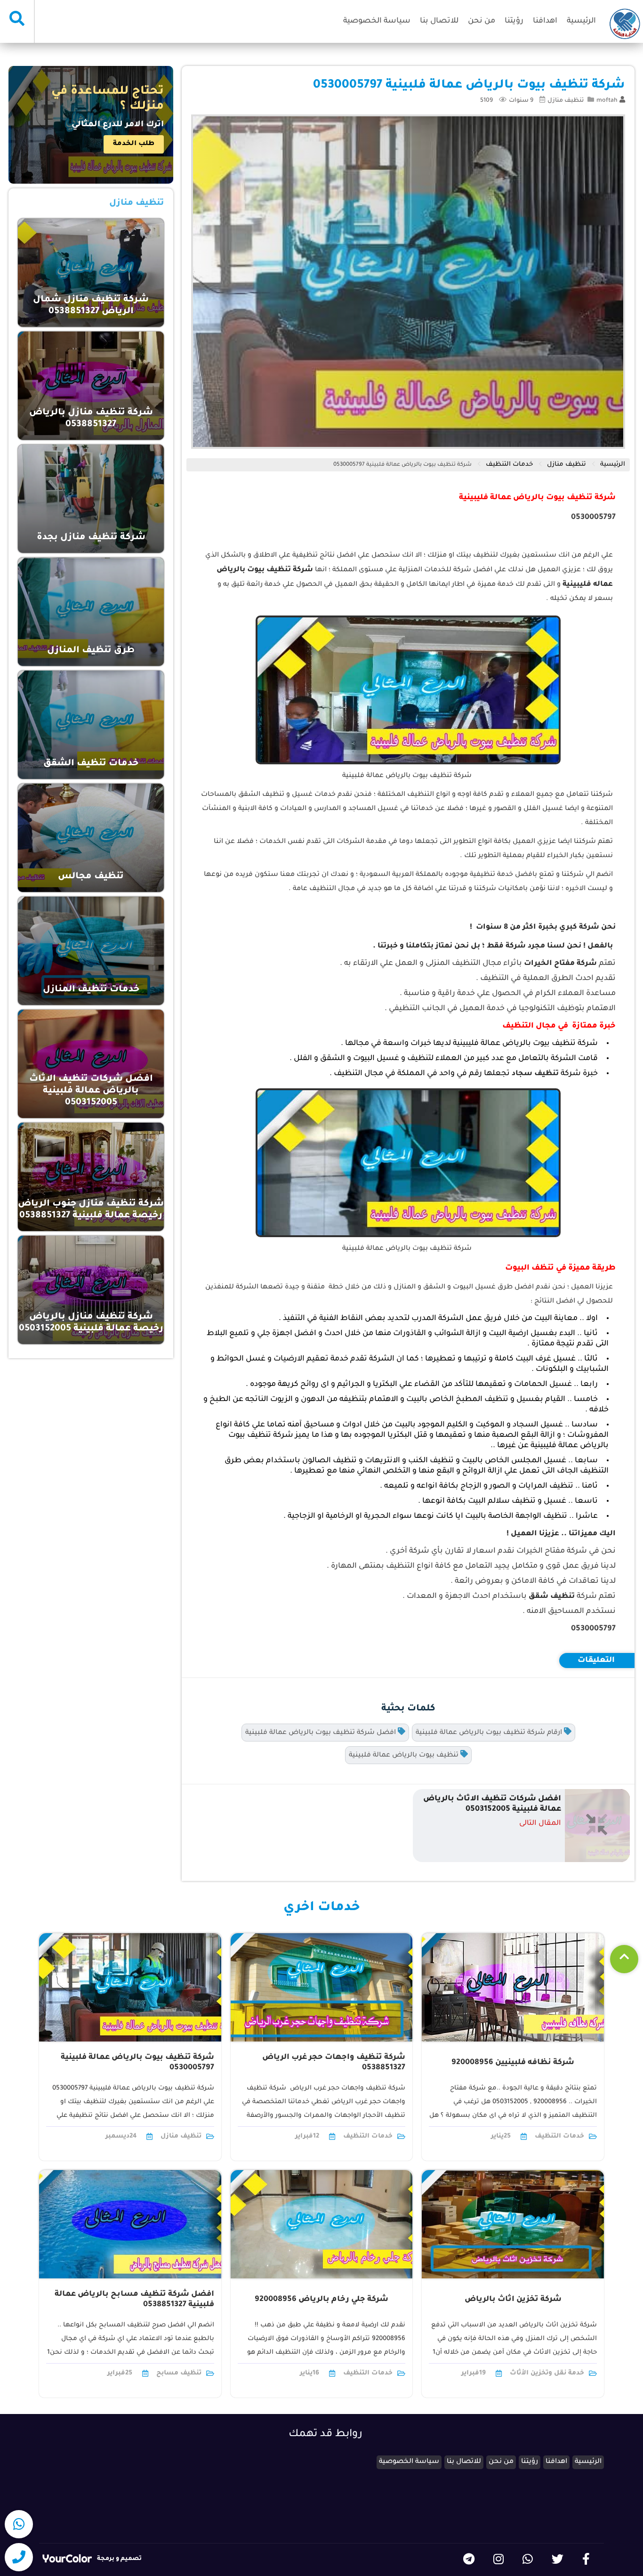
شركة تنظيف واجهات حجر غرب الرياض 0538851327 (334, 2063)
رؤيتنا (514, 21)
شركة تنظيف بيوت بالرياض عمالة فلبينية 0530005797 (402, 465)
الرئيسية (581, 21)
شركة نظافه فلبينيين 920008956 (513, 2063)
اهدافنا (545, 21)
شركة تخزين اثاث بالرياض (513, 2300)
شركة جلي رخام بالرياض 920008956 (321, 2300)
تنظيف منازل (566, 101)
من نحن (482, 21)
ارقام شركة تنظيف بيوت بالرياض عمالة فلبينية (490, 1733)
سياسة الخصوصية (377, 21)
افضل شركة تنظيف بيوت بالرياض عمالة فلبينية (321, 1733)
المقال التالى (540, 1824)
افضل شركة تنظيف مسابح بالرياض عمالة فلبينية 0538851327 (134, 2300)
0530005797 (593, 518)
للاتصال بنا (439, 21)
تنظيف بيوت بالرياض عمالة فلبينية (405, 1756)
